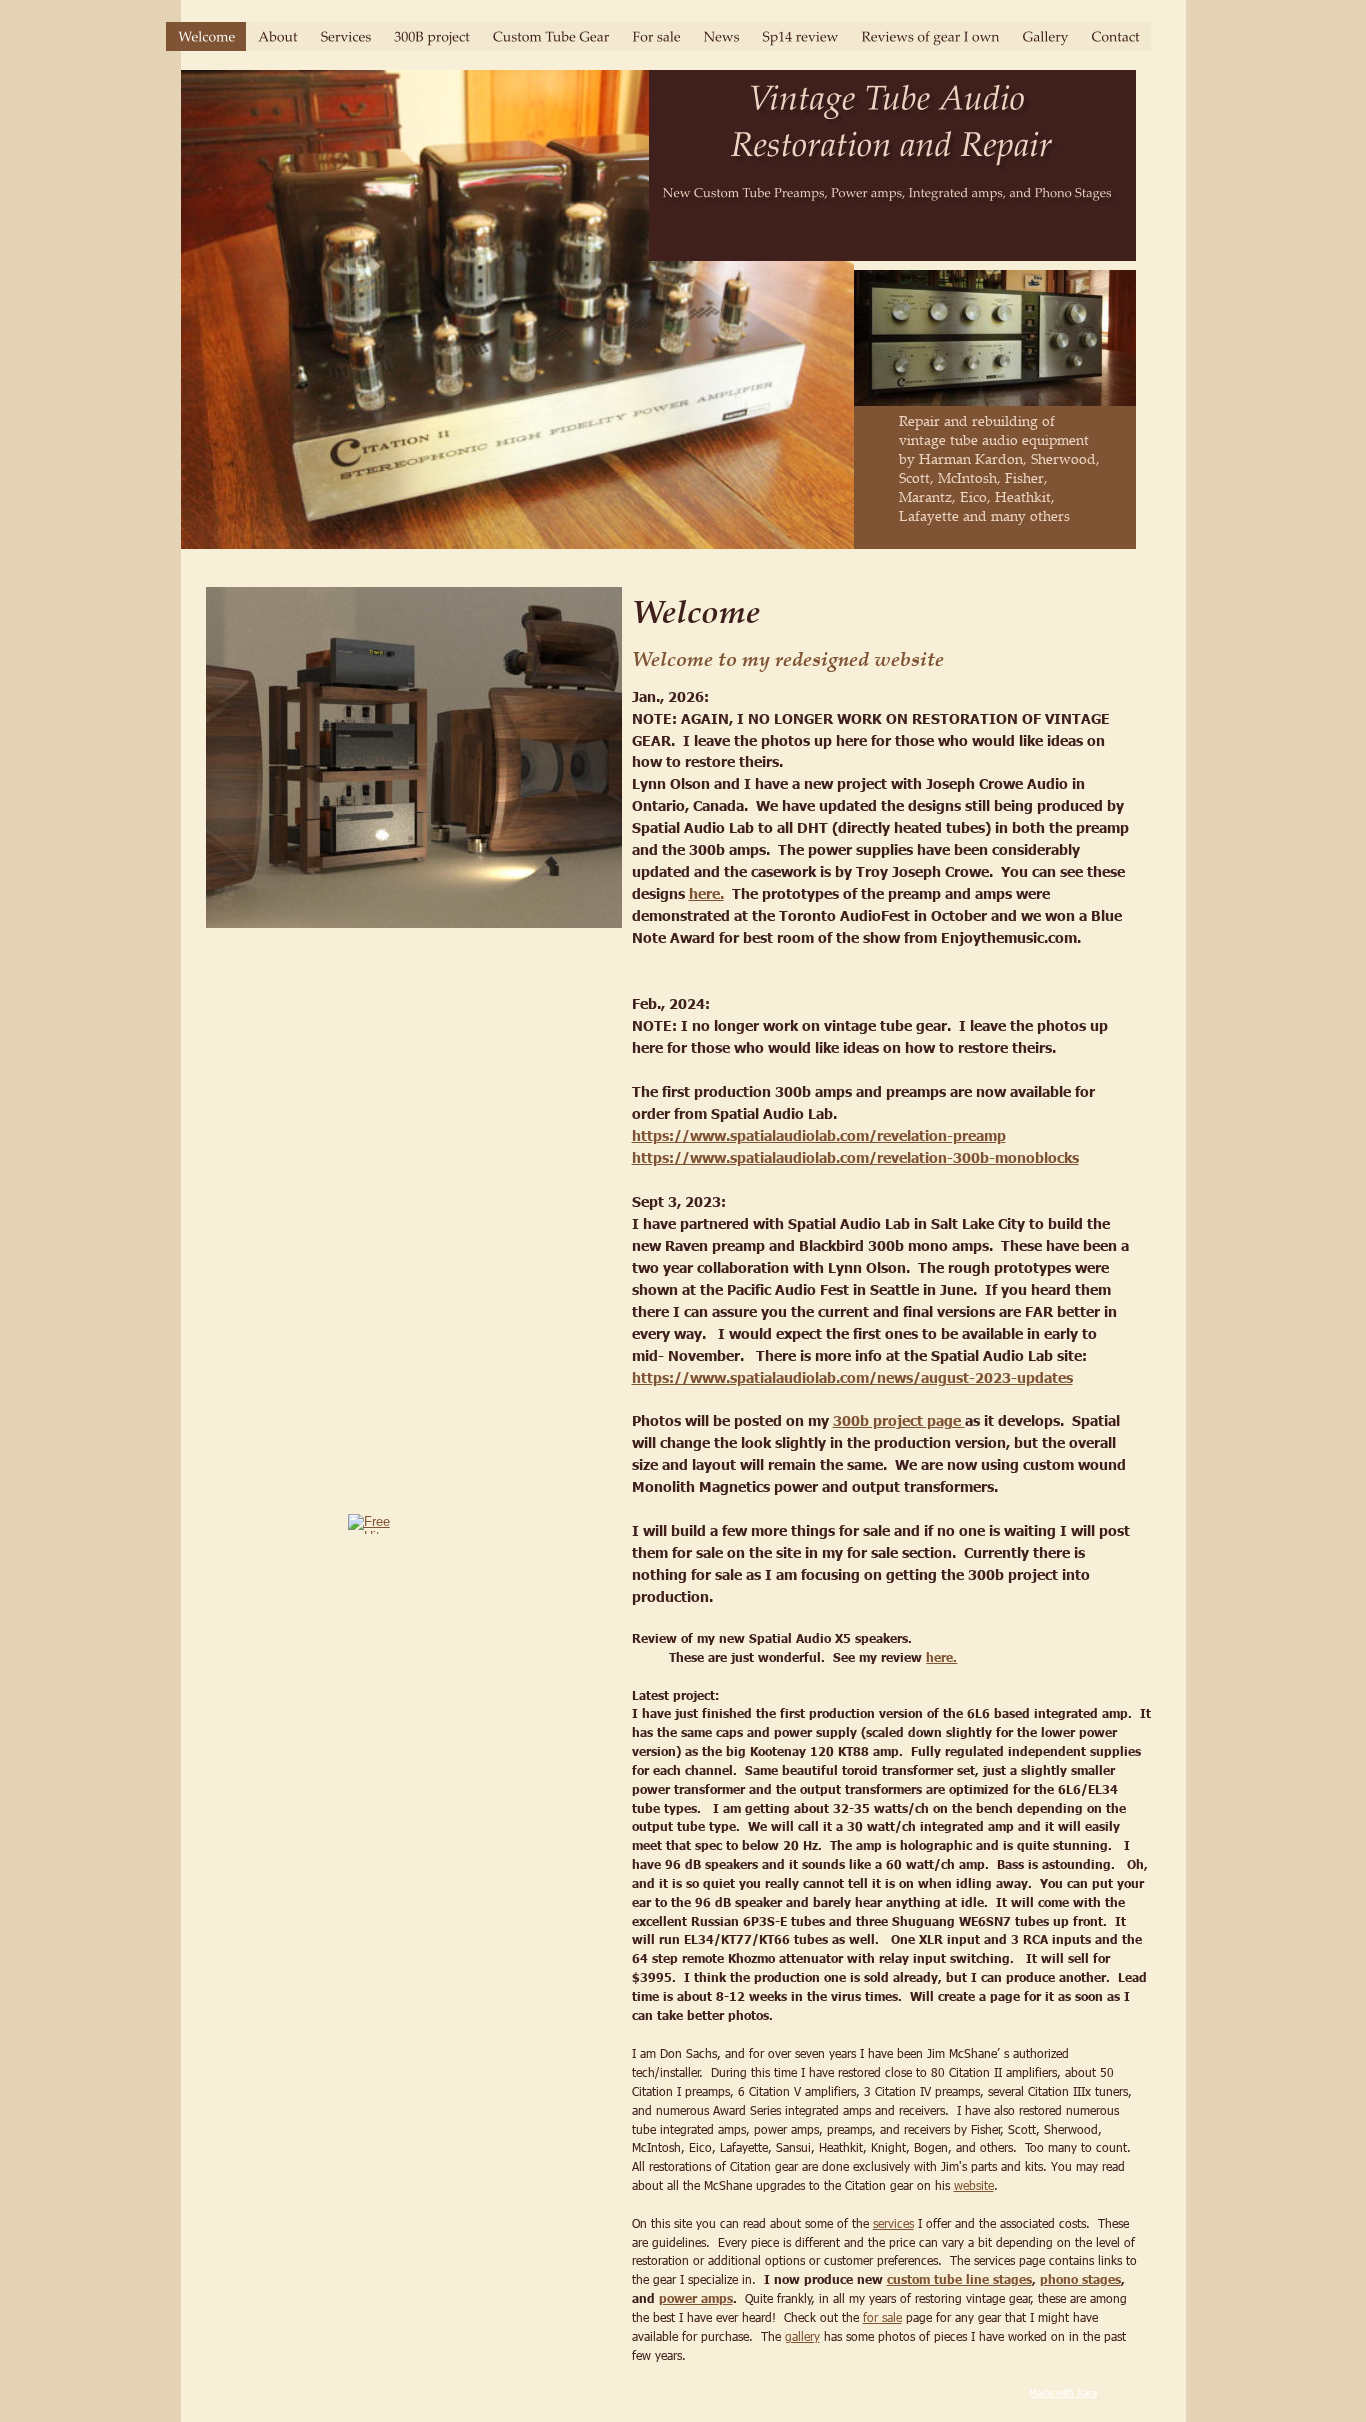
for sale (882, 2317)
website (974, 2185)
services (893, 2223)
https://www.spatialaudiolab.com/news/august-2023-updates (852, 1377)
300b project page (899, 1420)
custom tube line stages (959, 2279)
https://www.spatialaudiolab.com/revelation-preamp (819, 1135)
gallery (802, 2336)
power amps (696, 2298)
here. (706, 893)
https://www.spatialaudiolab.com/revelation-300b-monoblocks (855, 1157)
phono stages (1080, 2279)
